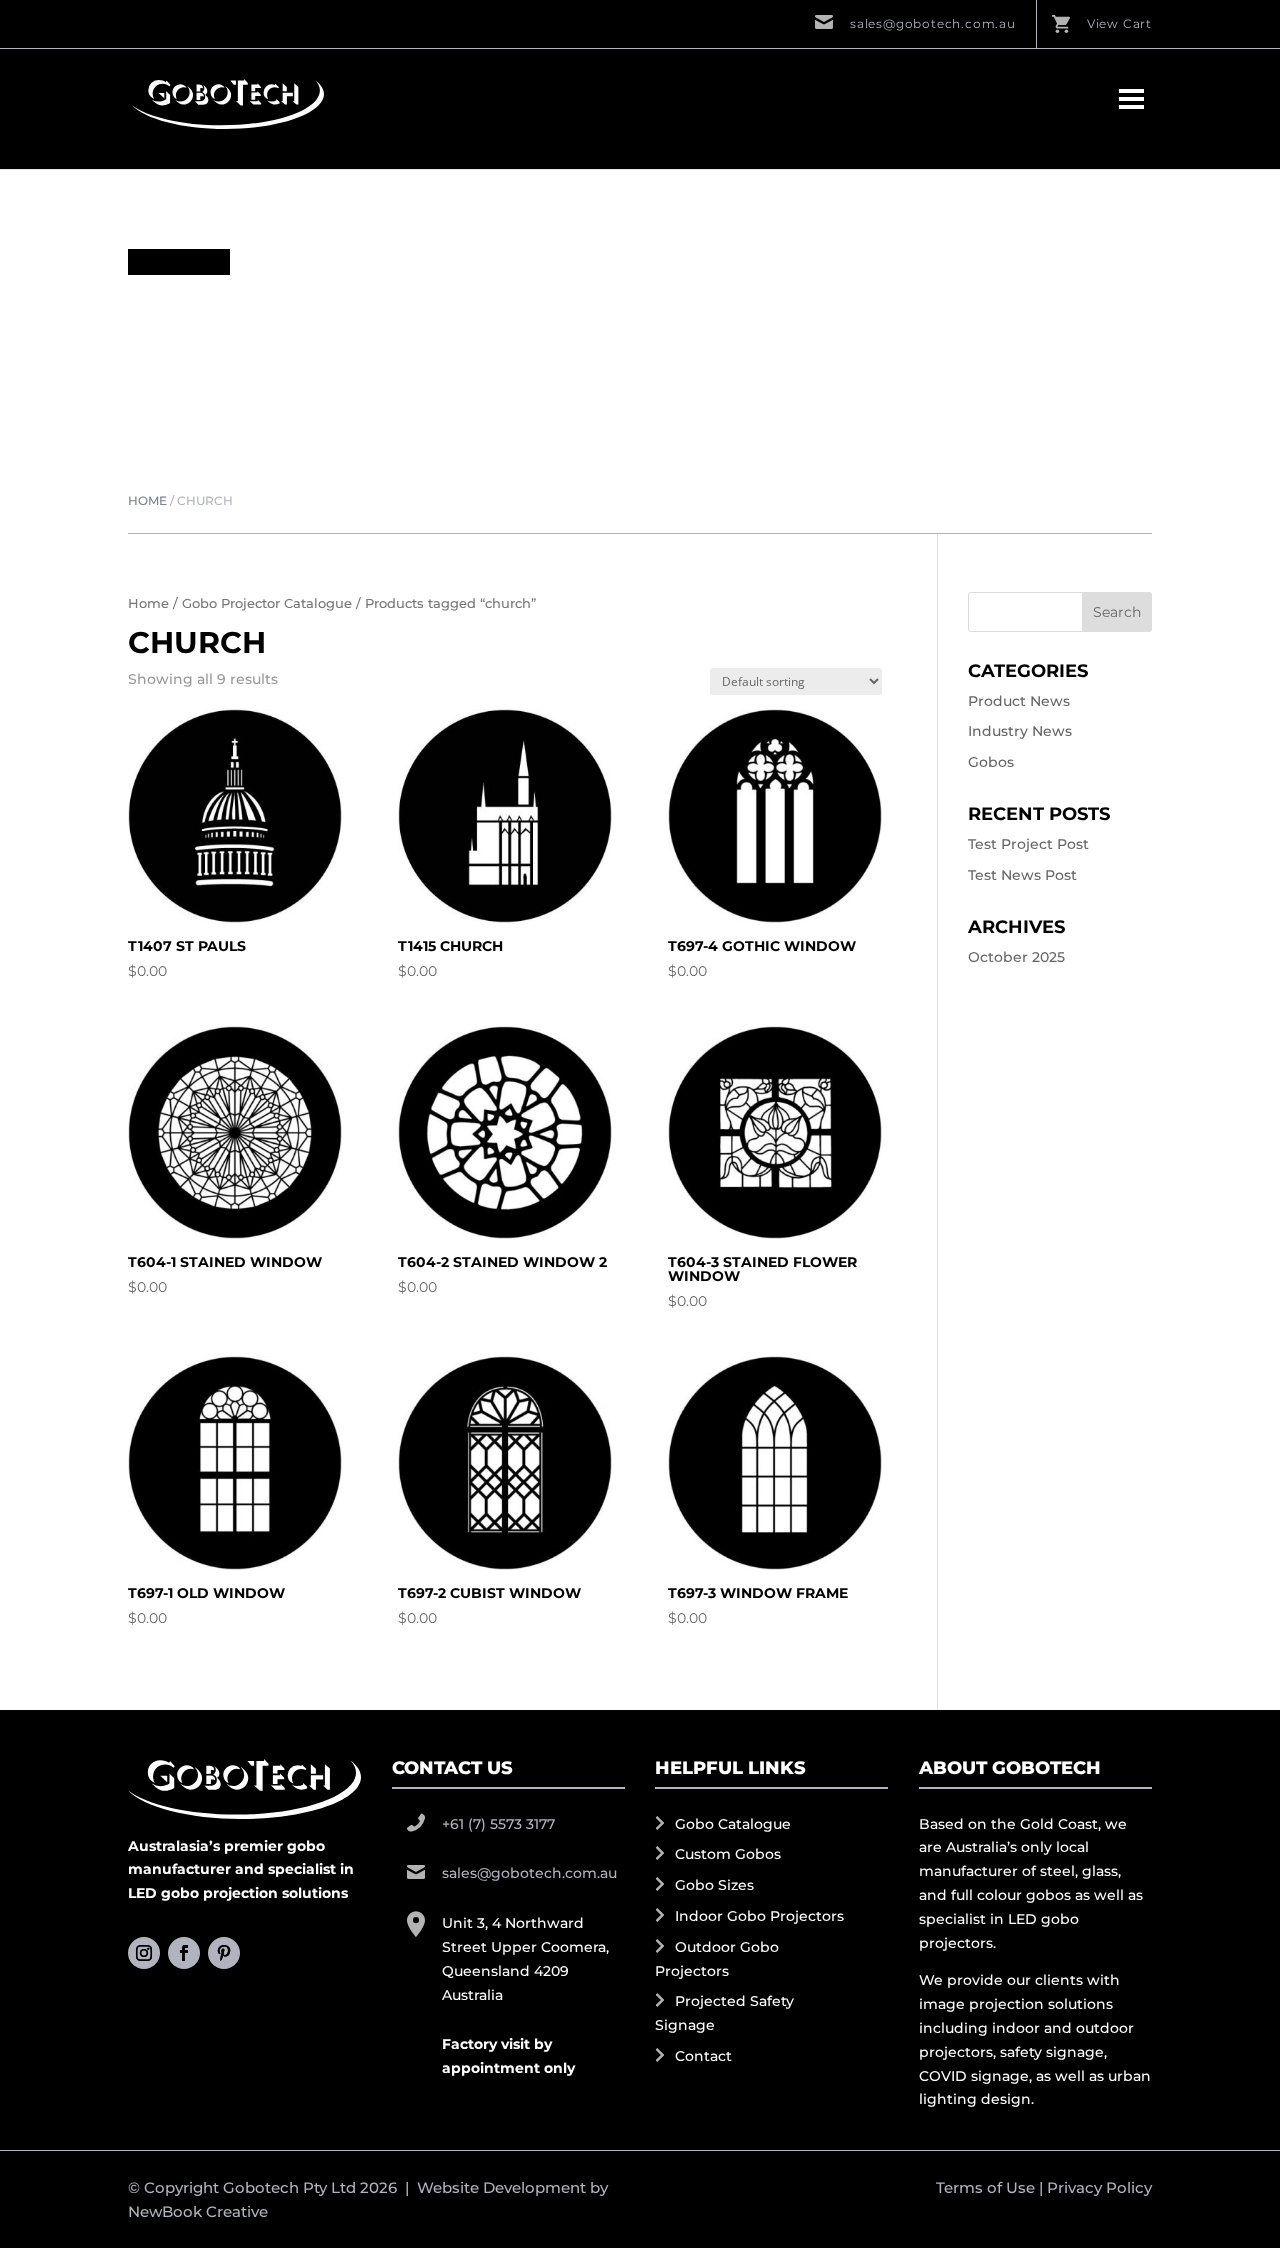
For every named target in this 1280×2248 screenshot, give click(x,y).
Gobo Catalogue (733, 1824)
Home (147, 500)
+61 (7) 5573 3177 (498, 1824)
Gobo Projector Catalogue (267, 603)
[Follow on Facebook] (184, 1953)
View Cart (1119, 23)
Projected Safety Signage (724, 2013)
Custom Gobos (728, 1854)
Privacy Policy (1099, 2187)
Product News (1019, 701)
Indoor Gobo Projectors (759, 1916)
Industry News (1020, 731)
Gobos (991, 762)
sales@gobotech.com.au (933, 23)
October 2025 (1016, 957)
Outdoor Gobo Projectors (717, 1959)
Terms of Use (985, 2187)
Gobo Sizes (714, 1885)
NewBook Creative (198, 2211)
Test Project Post (1028, 844)
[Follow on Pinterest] (224, 1953)
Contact (703, 2056)
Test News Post (1022, 875)
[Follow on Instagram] (144, 1953)
